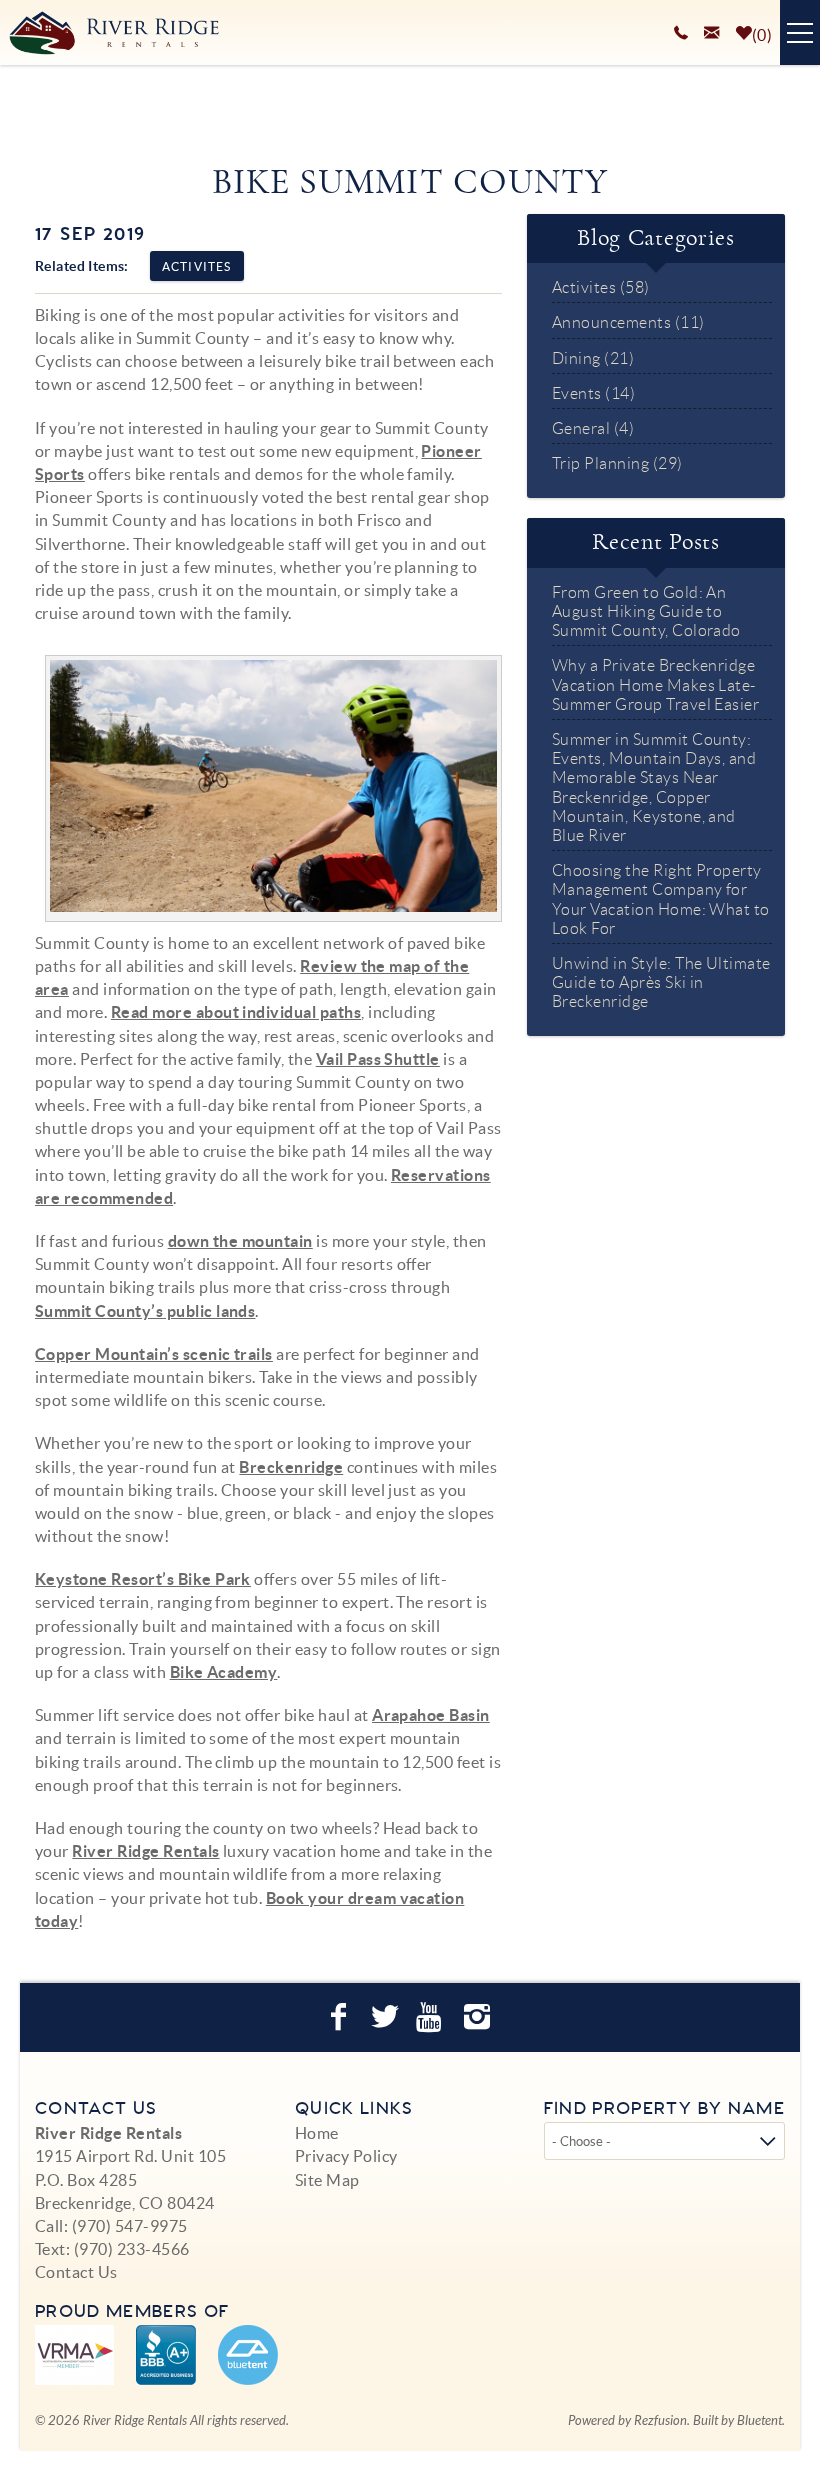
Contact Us (76, 2272)
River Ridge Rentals (145, 1851)
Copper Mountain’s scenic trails (154, 1354)
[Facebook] (341, 2017)
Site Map (327, 2180)
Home (317, 2133)
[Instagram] (479, 2017)
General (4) (593, 428)
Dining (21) (593, 358)
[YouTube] (433, 2017)
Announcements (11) (628, 322)
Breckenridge (291, 1467)
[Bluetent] (248, 2355)
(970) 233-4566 (132, 2249)
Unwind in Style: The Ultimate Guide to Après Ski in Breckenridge (661, 982)
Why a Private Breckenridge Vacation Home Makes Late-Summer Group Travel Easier (655, 684)
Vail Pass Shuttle (378, 1059)
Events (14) (593, 393)
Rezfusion (660, 2421)
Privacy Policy (346, 2156)
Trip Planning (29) (617, 463)
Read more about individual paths (236, 1012)
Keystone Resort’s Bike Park (143, 1579)
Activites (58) (601, 287)
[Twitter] (387, 2017)
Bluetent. (761, 2421)
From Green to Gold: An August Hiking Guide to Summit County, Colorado (646, 611)
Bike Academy (224, 1672)
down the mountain (240, 1241)
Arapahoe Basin (431, 1715)
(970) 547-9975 (130, 2226)
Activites (197, 266)
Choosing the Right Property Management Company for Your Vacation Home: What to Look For (661, 899)
